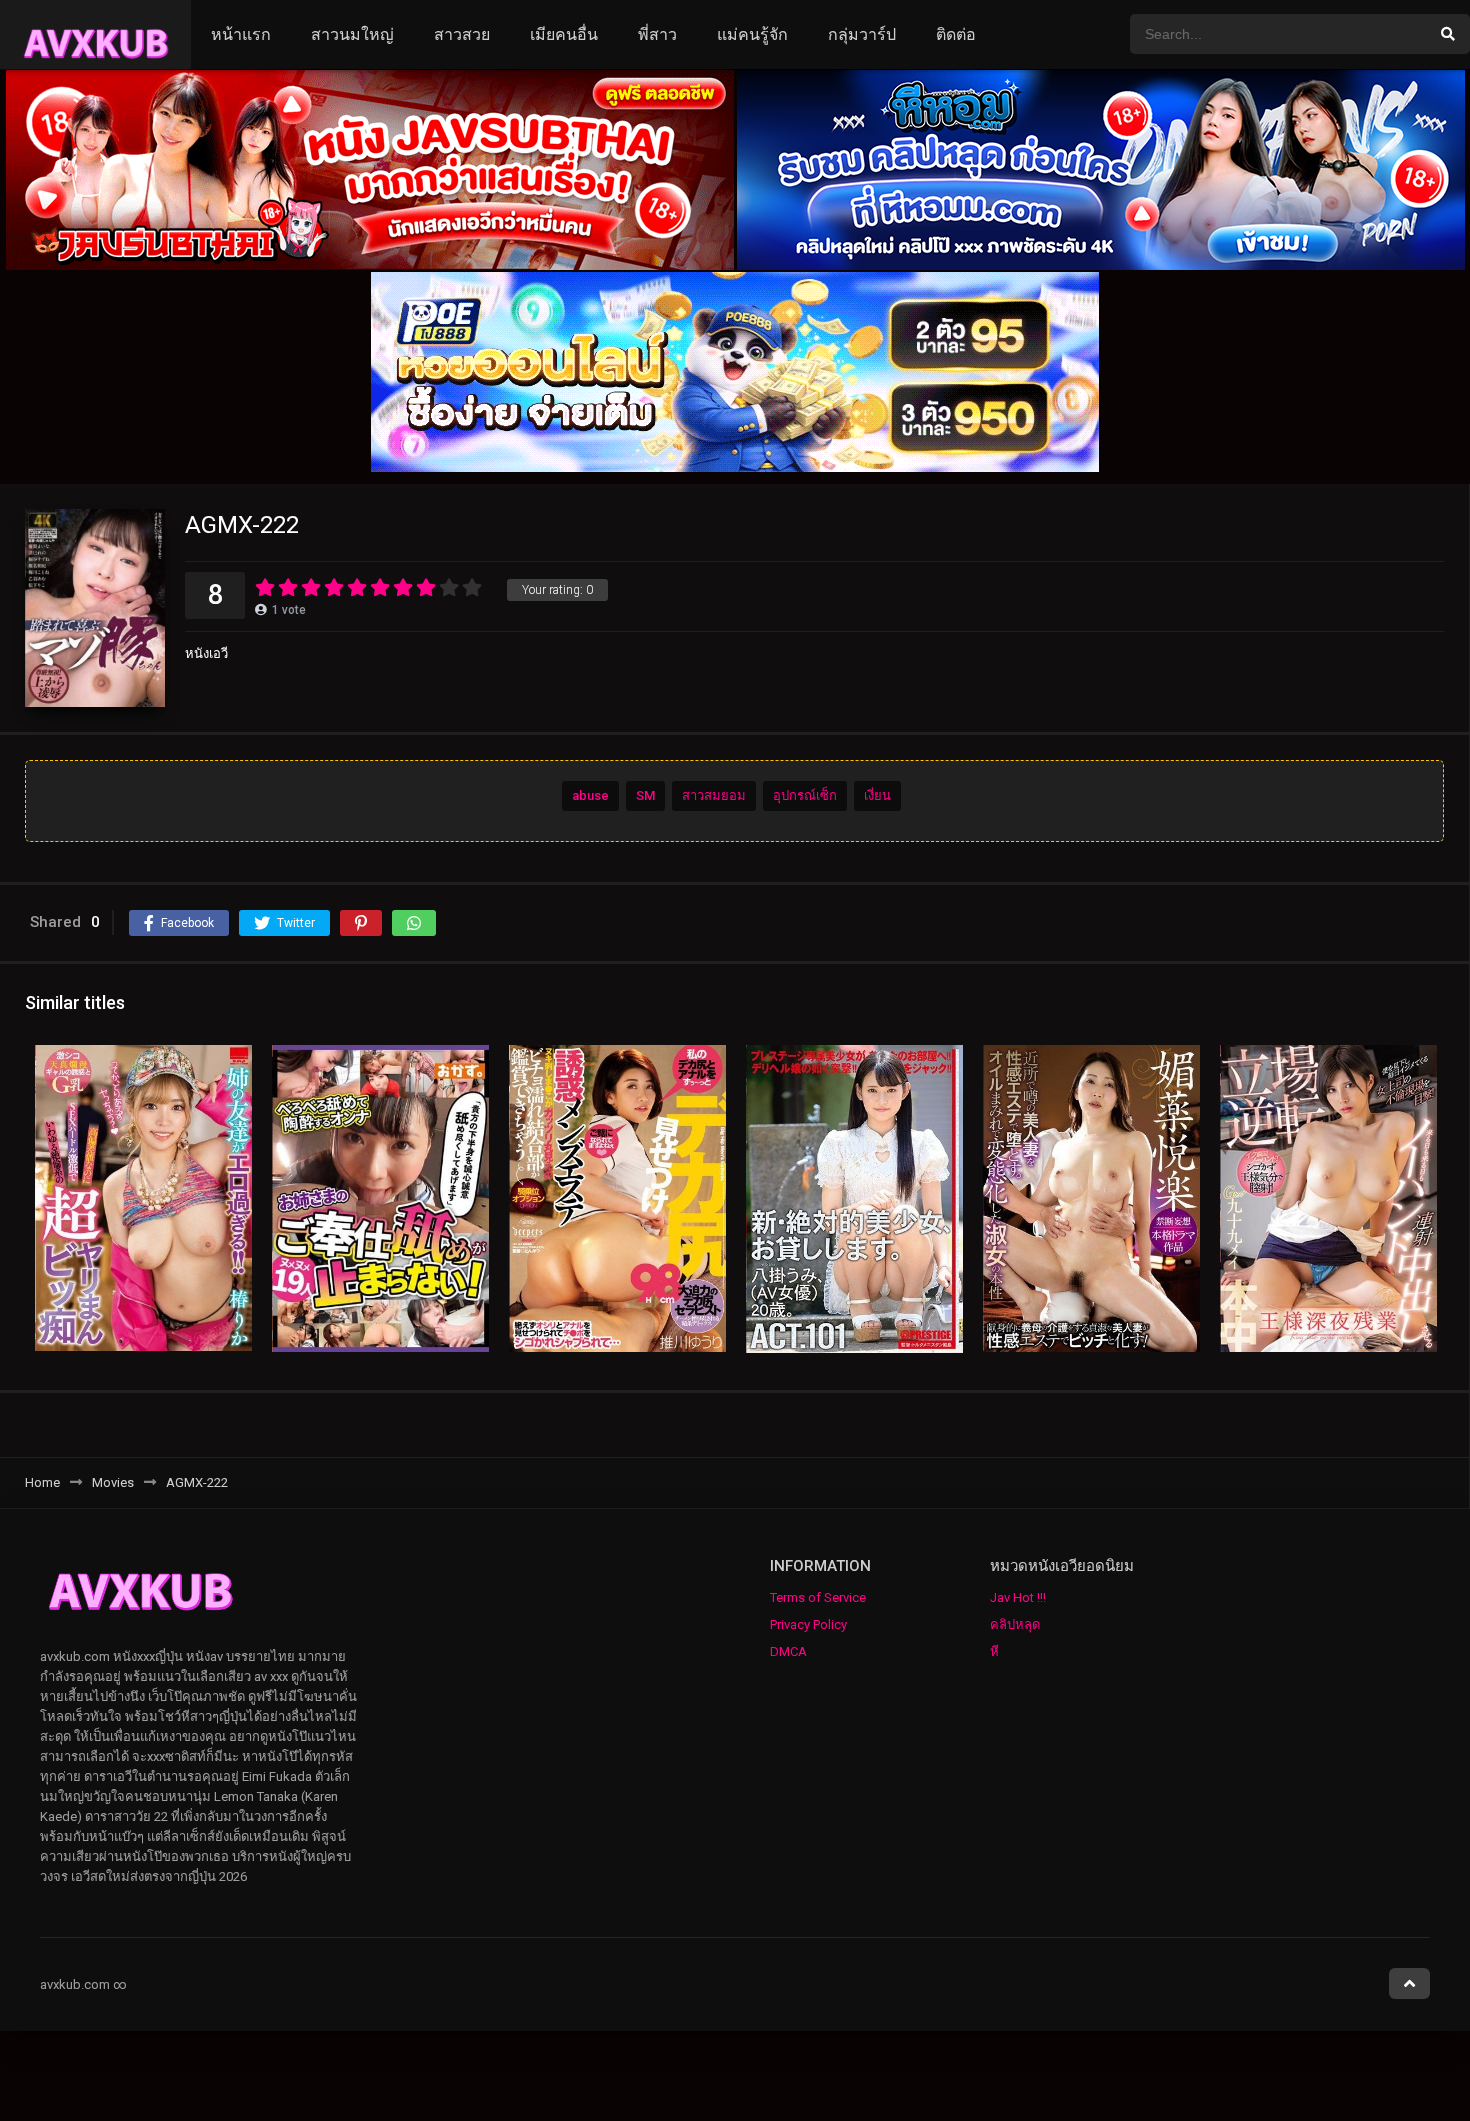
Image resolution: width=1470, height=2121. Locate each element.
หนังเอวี (206, 653)
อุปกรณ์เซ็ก (805, 795)
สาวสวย (462, 34)
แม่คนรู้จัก (752, 34)
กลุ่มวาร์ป (862, 34)
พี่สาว (657, 34)
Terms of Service (818, 1597)
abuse (590, 795)
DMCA (788, 1651)
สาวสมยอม (714, 795)
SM (645, 795)
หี (994, 1651)
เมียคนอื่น (564, 34)
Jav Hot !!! (1018, 1597)
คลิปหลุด (1015, 1624)
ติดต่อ (956, 34)
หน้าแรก (241, 34)
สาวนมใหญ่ (352, 34)
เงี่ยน (877, 795)
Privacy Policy (808, 1624)
